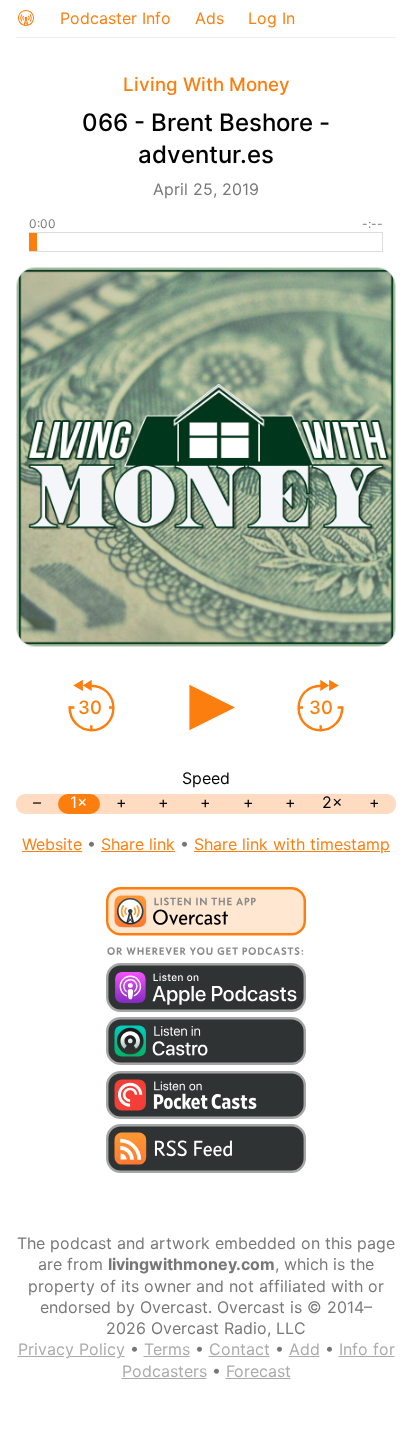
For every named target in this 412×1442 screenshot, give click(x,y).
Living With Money (206, 84)
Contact (239, 1349)
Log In (271, 18)
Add (304, 1349)
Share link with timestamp (292, 844)
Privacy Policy (71, 1349)
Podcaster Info (115, 18)
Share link (138, 844)
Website (52, 844)
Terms (167, 1349)
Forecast (258, 1371)
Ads (209, 18)
